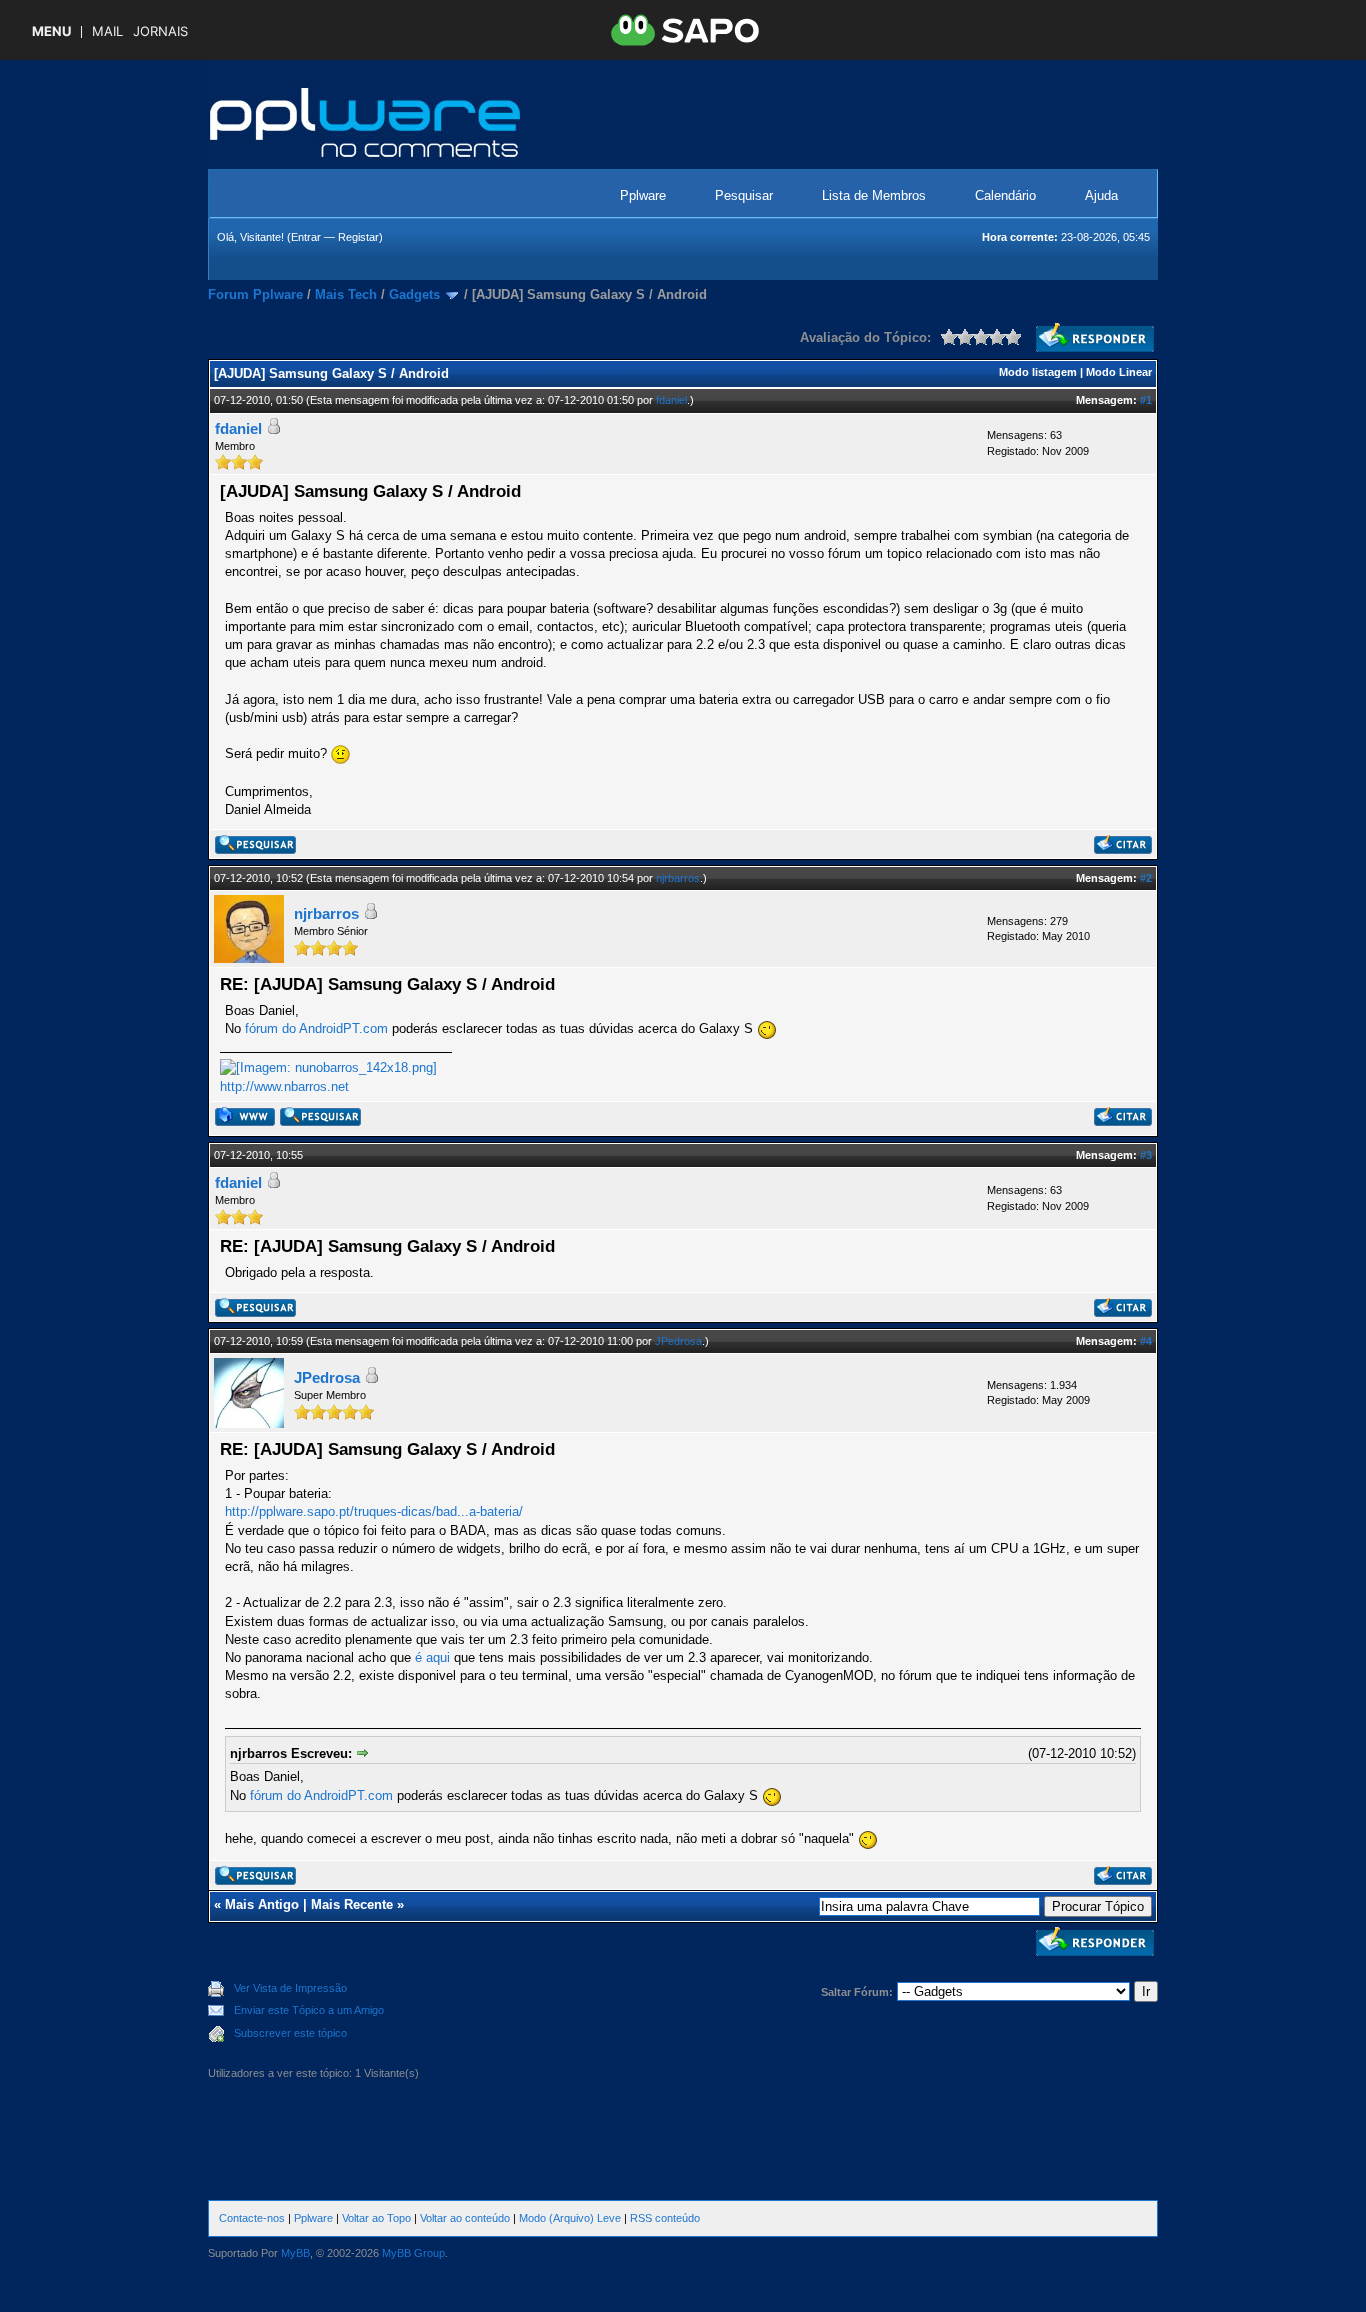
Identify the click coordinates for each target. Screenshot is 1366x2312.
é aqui (432, 1657)
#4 (1146, 1341)
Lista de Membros (874, 195)
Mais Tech (346, 294)
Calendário (1005, 195)
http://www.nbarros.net (284, 1086)
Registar (358, 237)
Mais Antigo (262, 1904)
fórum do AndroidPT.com (316, 1029)
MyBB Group (413, 2253)
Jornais (160, 31)
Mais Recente (352, 1904)
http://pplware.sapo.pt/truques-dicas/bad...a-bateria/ (374, 1511)
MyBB (295, 2253)
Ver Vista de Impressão (290, 1988)
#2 (1146, 878)
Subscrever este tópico (290, 2033)
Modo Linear (1119, 372)
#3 (1146, 1155)
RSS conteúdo (665, 2218)
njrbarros (678, 878)
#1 (1146, 400)
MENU (51, 31)
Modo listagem (1038, 372)
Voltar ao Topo (376, 2218)
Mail (107, 31)
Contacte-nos (252, 2218)
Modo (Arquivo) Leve (570, 2218)
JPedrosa (678, 1341)
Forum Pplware (255, 294)
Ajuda (1101, 195)
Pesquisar (744, 195)
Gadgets (414, 294)
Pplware (643, 195)
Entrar (306, 237)
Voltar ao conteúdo (465, 2218)
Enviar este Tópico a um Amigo (309, 2010)
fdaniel (671, 400)
